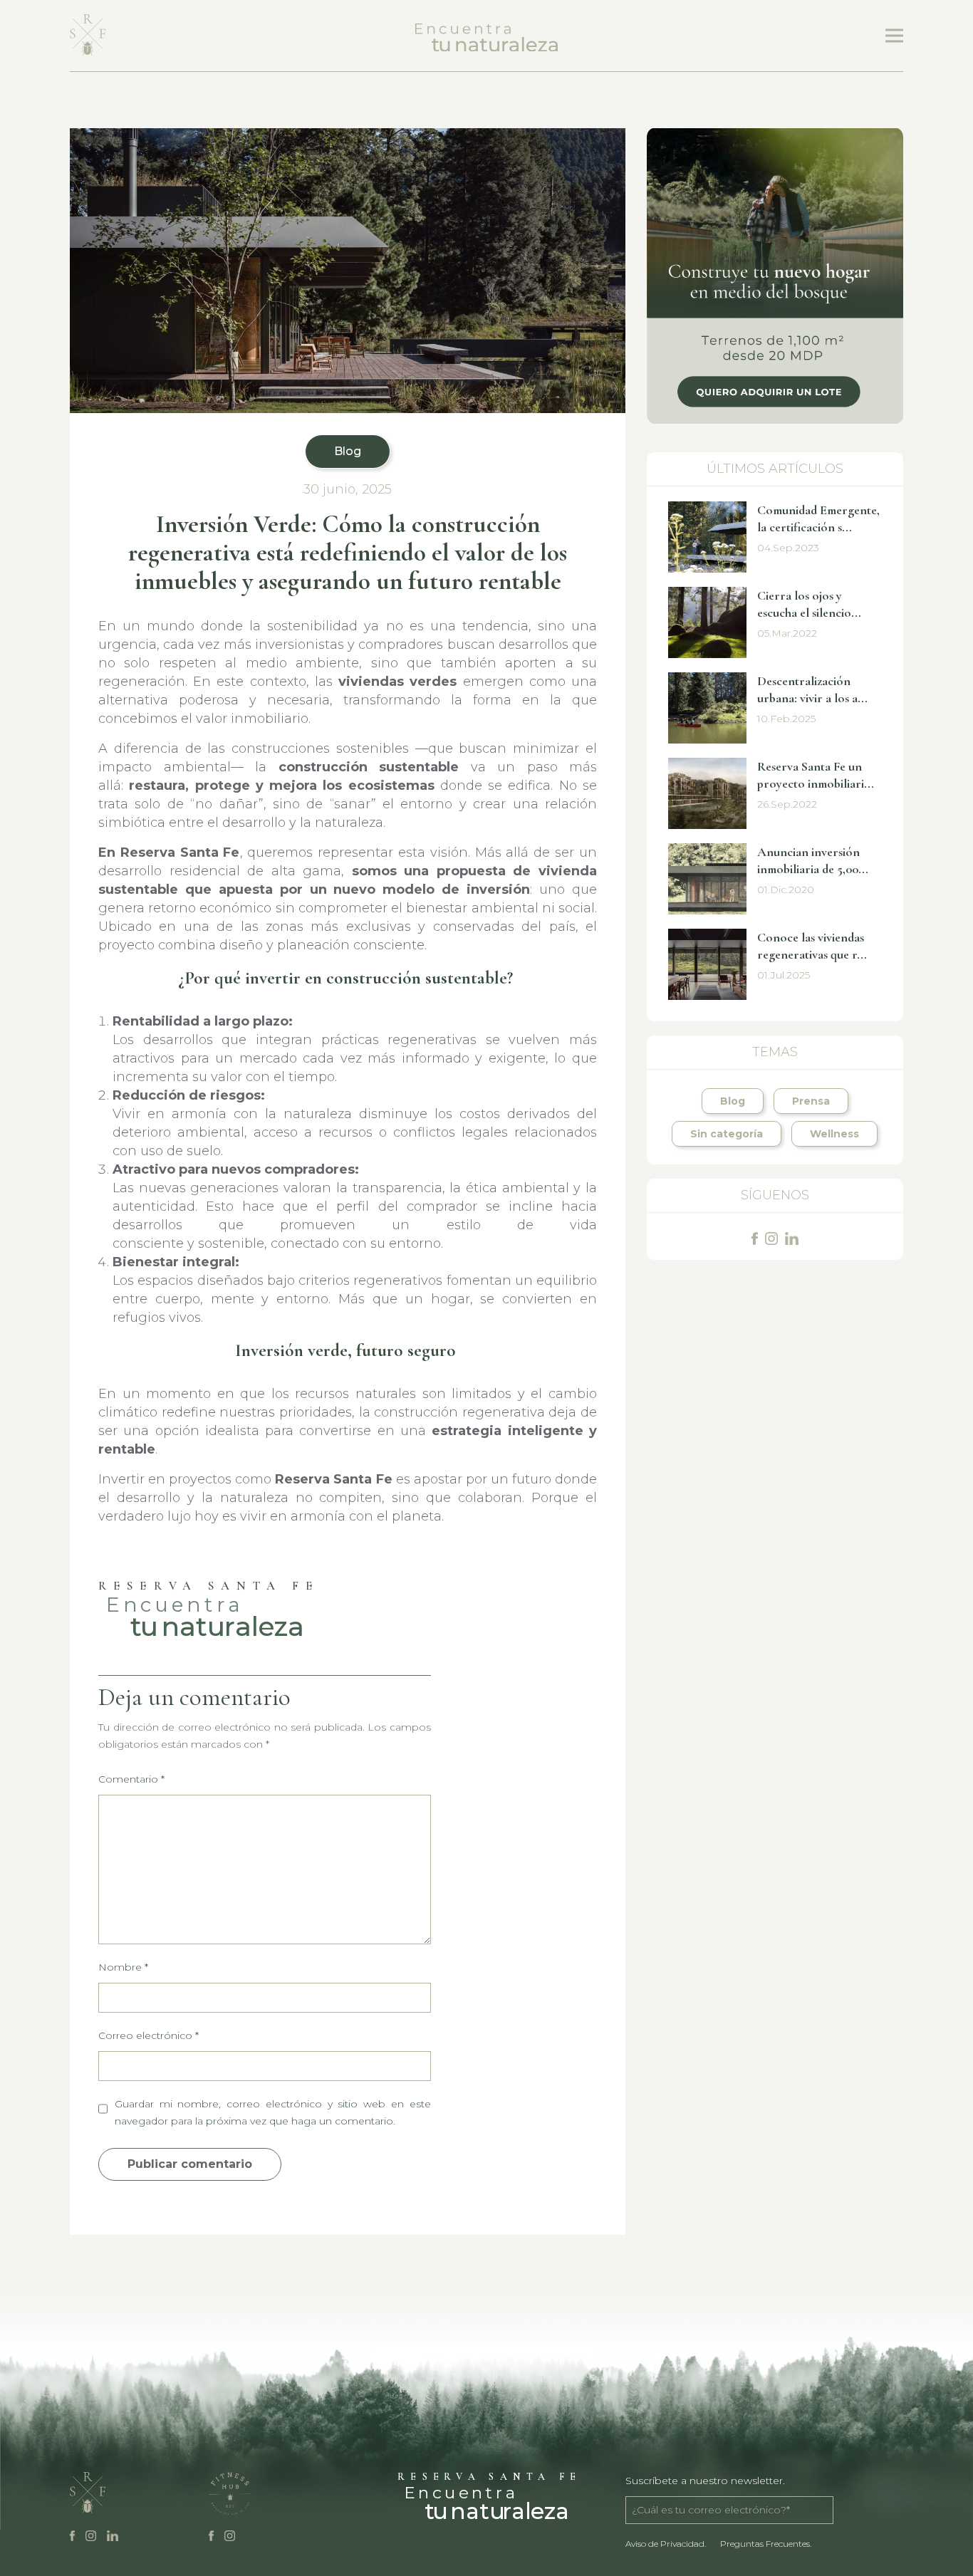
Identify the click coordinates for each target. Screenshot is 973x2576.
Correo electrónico (149, 2035)
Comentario (131, 1779)
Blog (348, 451)
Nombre (123, 1967)
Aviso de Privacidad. (666, 2544)
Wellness (834, 1134)
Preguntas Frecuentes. (766, 2544)
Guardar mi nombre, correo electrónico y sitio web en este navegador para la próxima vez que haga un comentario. (273, 2112)
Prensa (811, 1101)
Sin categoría (727, 1134)
